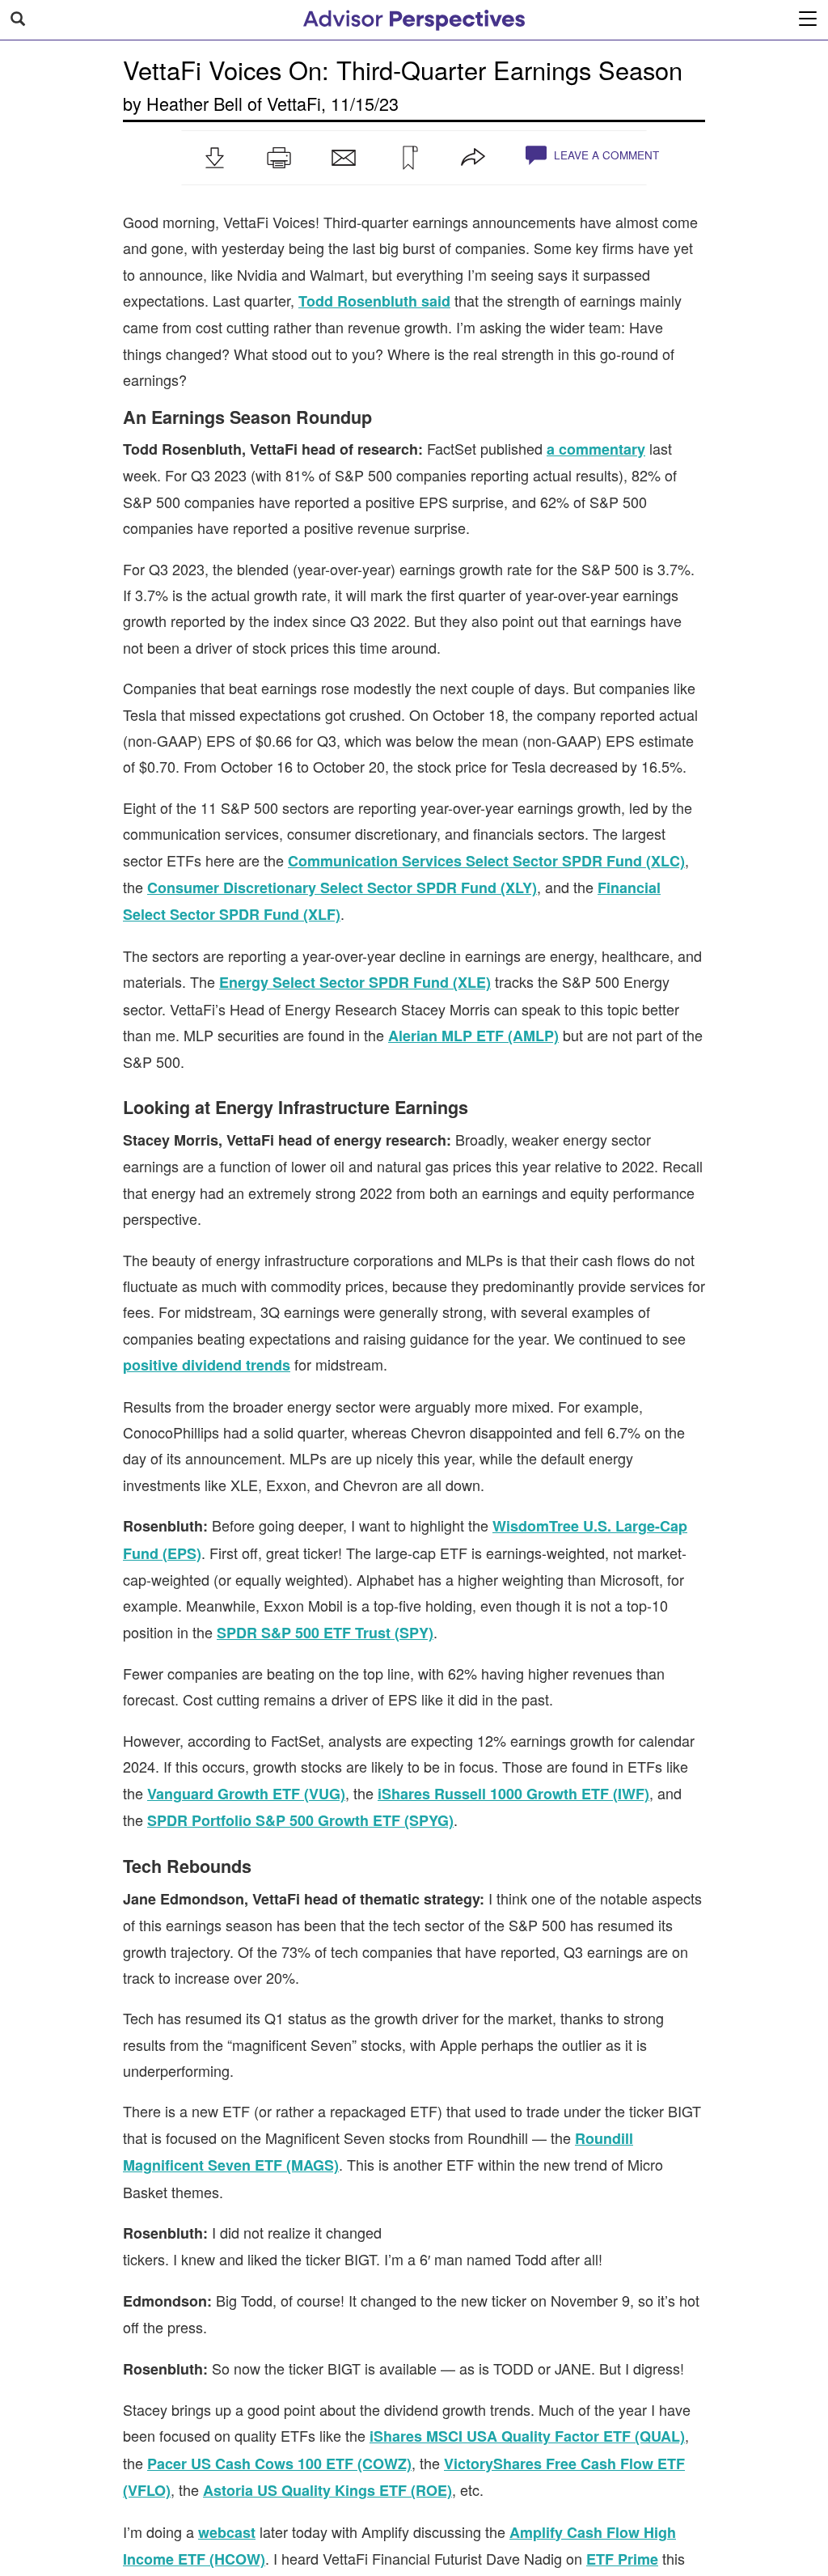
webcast (227, 2532)
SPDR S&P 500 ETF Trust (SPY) (325, 1633)
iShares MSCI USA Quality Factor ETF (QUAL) (527, 2436)
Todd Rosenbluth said (374, 301)
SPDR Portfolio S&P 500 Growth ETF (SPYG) (300, 1820)
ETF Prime (622, 2559)
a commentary (596, 449)
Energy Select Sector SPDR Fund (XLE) (355, 982)
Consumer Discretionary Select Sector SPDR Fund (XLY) (342, 888)
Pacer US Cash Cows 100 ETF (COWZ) (279, 2464)
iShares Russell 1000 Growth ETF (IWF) (513, 1794)
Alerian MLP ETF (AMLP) (473, 1036)
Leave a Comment (605, 155)
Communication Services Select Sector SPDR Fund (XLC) (486, 861)
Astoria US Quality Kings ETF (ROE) (327, 2490)
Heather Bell (194, 103)
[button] (214, 158)
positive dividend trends (207, 1365)
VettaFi (294, 103)
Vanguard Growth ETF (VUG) (246, 1794)
